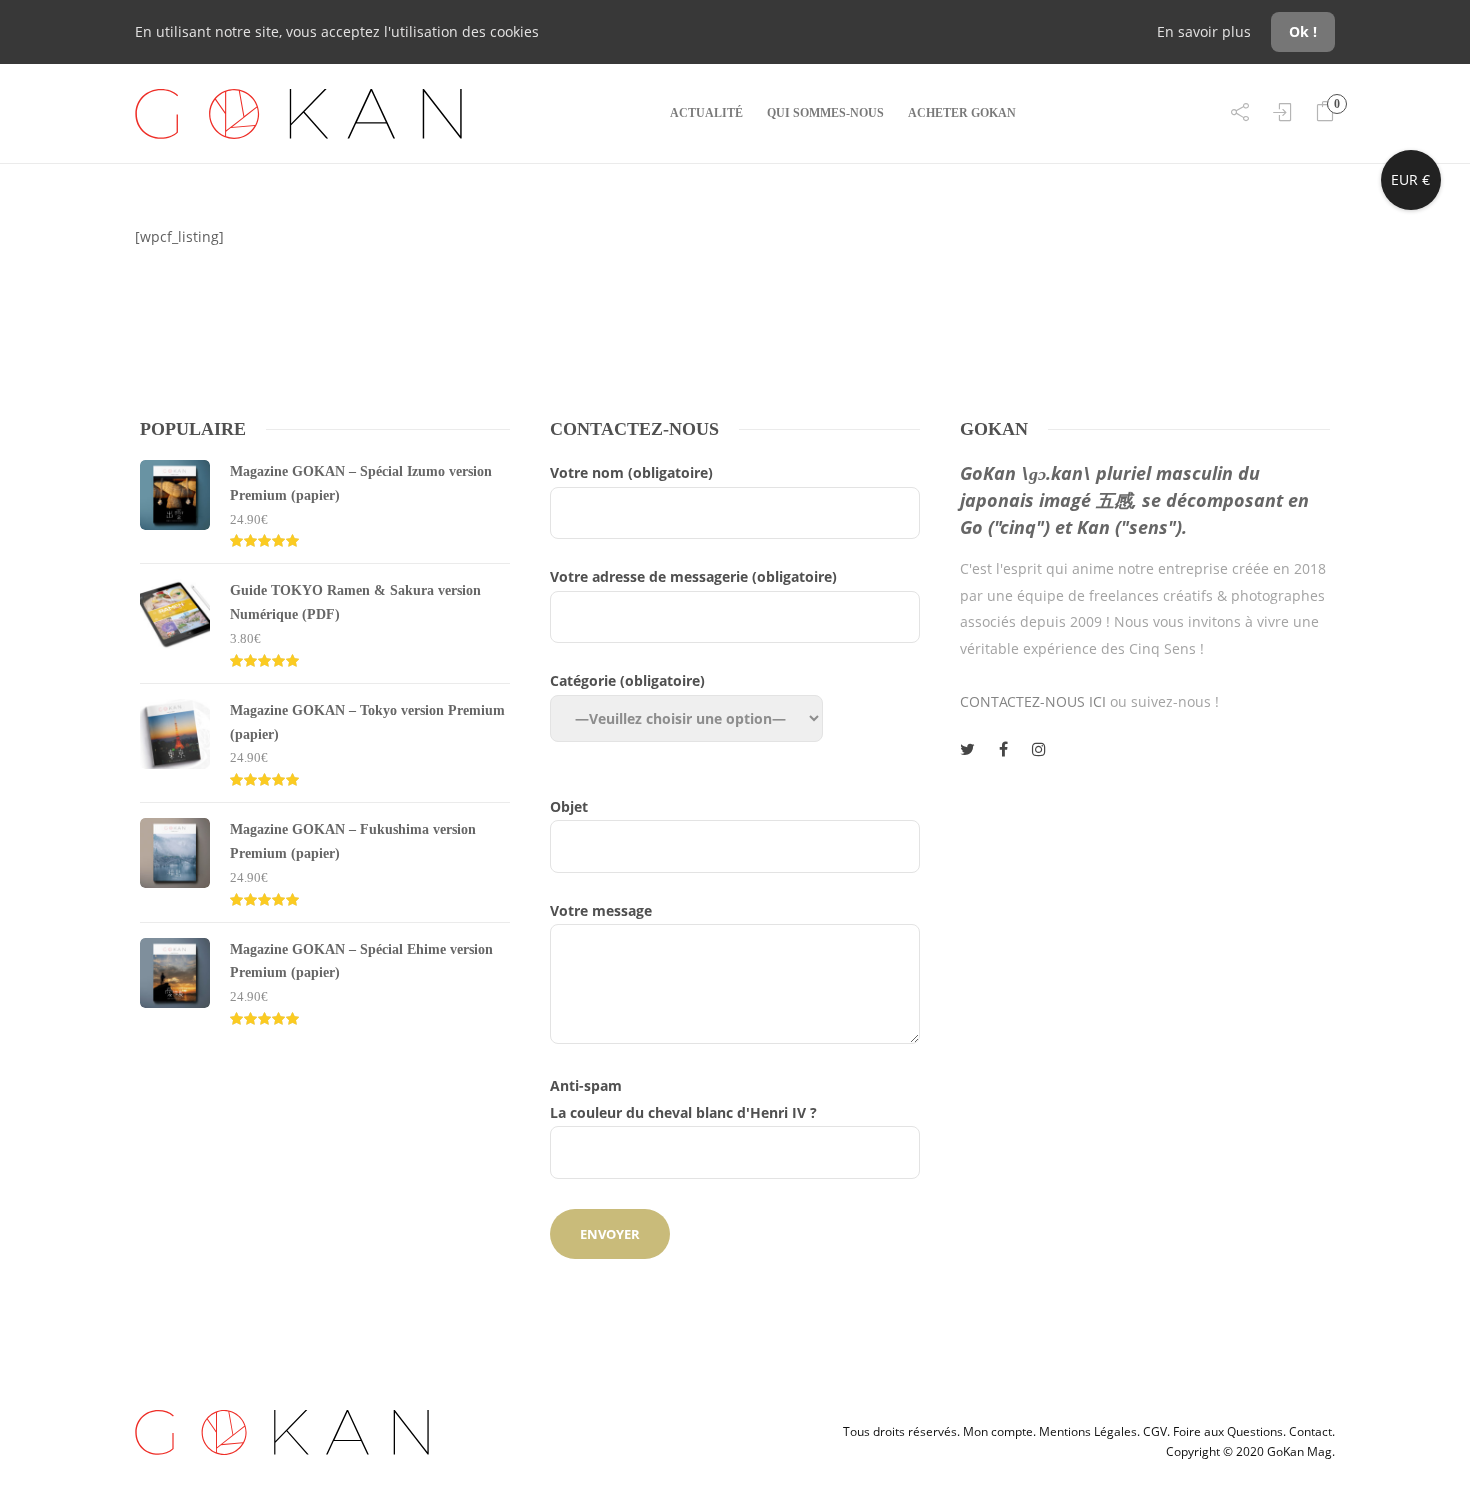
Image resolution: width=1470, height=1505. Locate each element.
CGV (1155, 1431)
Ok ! (1303, 31)
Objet (569, 806)
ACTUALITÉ (706, 113)
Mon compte (998, 1431)
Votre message (601, 910)
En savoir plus (1206, 31)
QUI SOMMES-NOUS (825, 113)
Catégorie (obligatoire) (627, 680)
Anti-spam (683, 1099)
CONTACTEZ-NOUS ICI (1033, 701)
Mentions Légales (1088, 1431)
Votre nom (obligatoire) (631, 472)
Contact (1310, 1431)
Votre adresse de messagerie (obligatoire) (693, 576)
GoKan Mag (1299, 1451)
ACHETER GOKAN (962, 113)
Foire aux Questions (1228, 1431)
